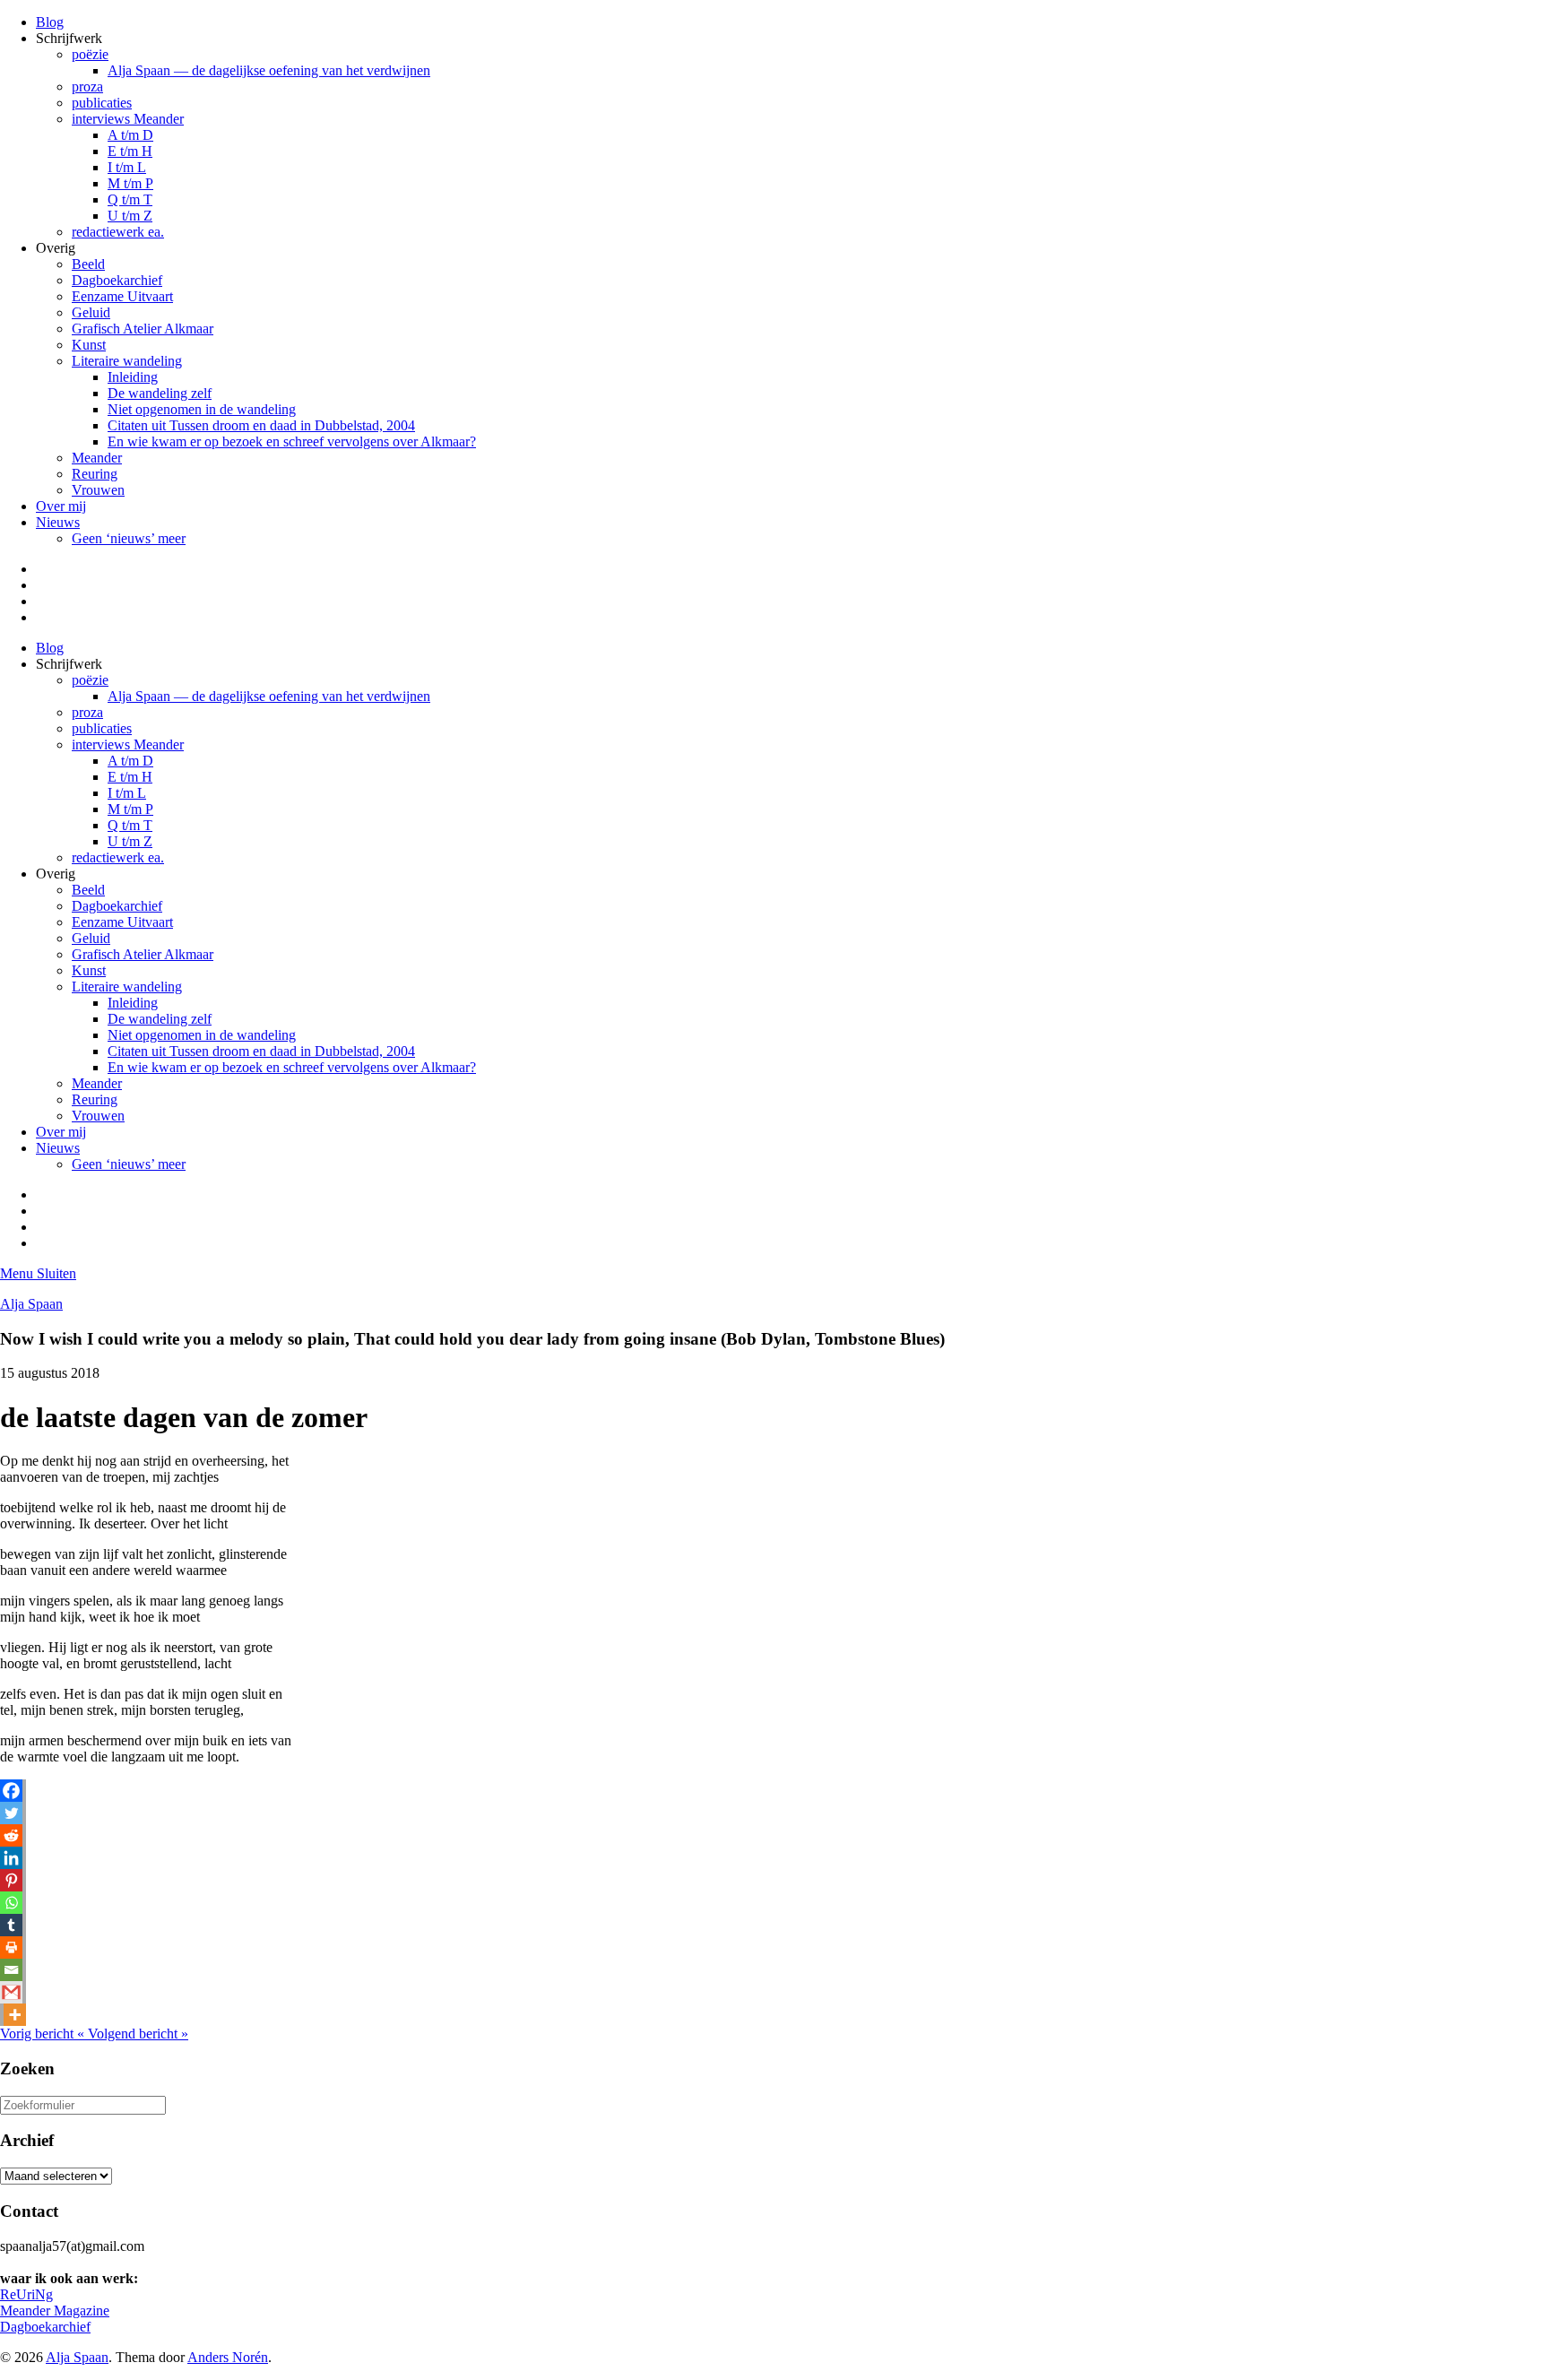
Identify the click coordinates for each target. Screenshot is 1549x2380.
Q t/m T (130, 199)
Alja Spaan (31, 1304)
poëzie (90, 54)
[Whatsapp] (11, 1903)
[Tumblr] (11, 1925)
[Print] (11, 1947)
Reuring (95, 474)
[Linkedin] (11, 1858)
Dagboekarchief (117, 280)
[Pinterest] (11, 1880)
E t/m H (130, 151)
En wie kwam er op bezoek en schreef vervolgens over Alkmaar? (292, 441)
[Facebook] (11, 1791)
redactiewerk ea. (118, 232)
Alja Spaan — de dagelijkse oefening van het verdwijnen (269, 70)
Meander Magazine (55, 2311)
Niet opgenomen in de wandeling (202, 409)
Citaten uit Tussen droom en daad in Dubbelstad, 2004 (261, 425)
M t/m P (130, 183)
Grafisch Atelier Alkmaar (143, 329)
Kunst (89, 345)
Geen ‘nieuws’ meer (129, 538)
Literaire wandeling (127, 361)
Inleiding (133, 377)
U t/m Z (130, 216)
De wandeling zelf (160, 393)
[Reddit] (11, 1835)
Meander (97, 458)
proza (87, 87)
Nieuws (58, 522)
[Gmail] (11, 1992)
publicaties (102, 103)
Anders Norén (228, 2357)
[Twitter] (11, 1813)
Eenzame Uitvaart (122, 296)
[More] (15, 2015)
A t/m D (130, 135)
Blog (50, 22)
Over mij (61, 506)
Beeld (88, 264)
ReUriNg (26, 2294)
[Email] (11, 1970)
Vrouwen (98, 490)
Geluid (91, 312)
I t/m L (127, 167)
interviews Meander (128, 119)
